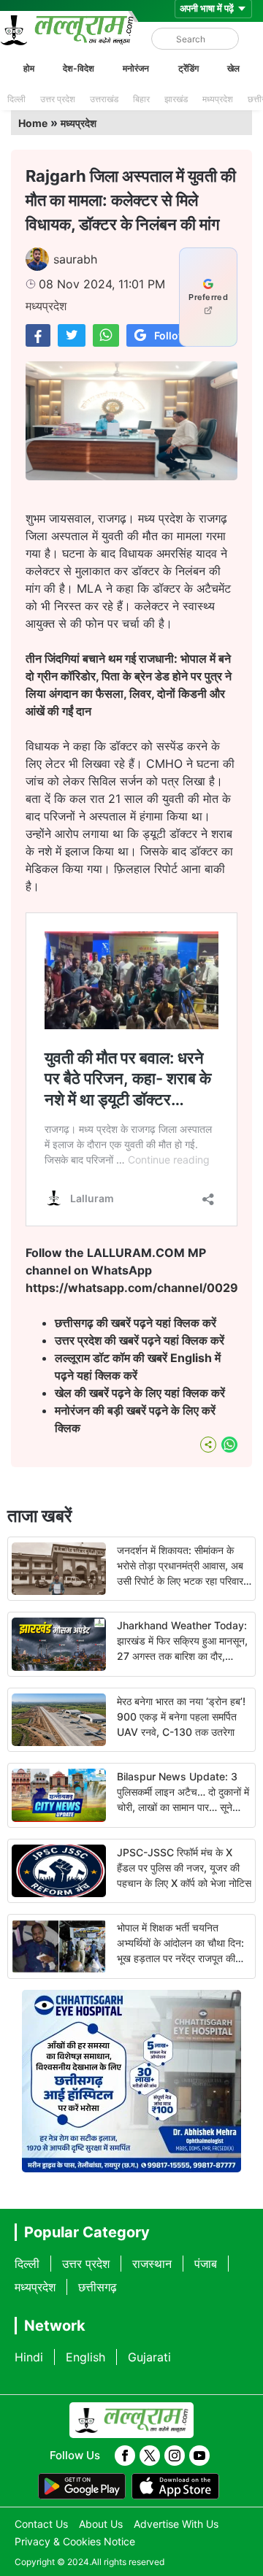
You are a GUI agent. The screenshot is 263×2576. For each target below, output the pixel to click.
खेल (233, 68)
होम (29, 68)
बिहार (141, 99)
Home (33, 123)
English (85, 2357)
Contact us (41, 2524)
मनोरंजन (136, 68)
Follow (171, 335)
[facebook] (125, 2456)
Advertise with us (176, 2524)
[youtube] (199, 2456)
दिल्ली (16, 99)
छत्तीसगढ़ (98, 2287)
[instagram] (175, 2456)
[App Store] (175, 2486)
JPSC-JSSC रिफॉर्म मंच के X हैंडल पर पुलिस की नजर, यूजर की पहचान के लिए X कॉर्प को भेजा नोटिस (184, 1868)
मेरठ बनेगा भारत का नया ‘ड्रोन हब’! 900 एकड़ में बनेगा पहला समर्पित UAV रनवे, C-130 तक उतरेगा (181, 1716)
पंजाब (206, 2264)
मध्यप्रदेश (218, 99)
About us (101, 2524)
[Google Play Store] (82, 2486)
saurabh (75, 259)
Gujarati (149, 2357)
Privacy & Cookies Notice (75, 2541)
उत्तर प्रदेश (58, 99)
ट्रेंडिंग (188, 68)
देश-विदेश (79, 68)
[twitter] (150, 2456)
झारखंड (176, 99)
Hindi (29, 2357)
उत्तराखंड (104, 99)
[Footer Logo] (131, 2421)
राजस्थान (152, 2264)
